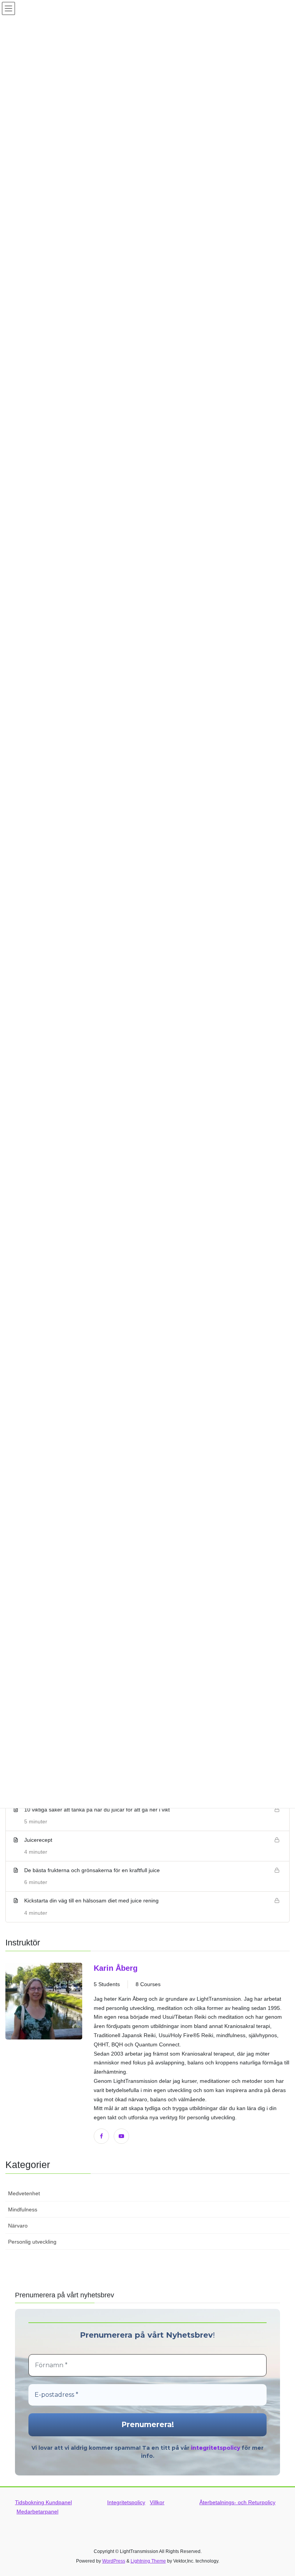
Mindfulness (23, 2209)
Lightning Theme (148, 2561)
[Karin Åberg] (44, 2053)
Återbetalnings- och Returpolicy (237, 2502)
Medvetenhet (24, 2193)
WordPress (114, 2561)
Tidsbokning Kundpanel (43, 2502)
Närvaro (18, 2226)
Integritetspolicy (126, 2502)
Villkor (157, 2502)
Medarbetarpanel (37, 2512)
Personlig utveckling (32, 2242)
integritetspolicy (215, 2448)
